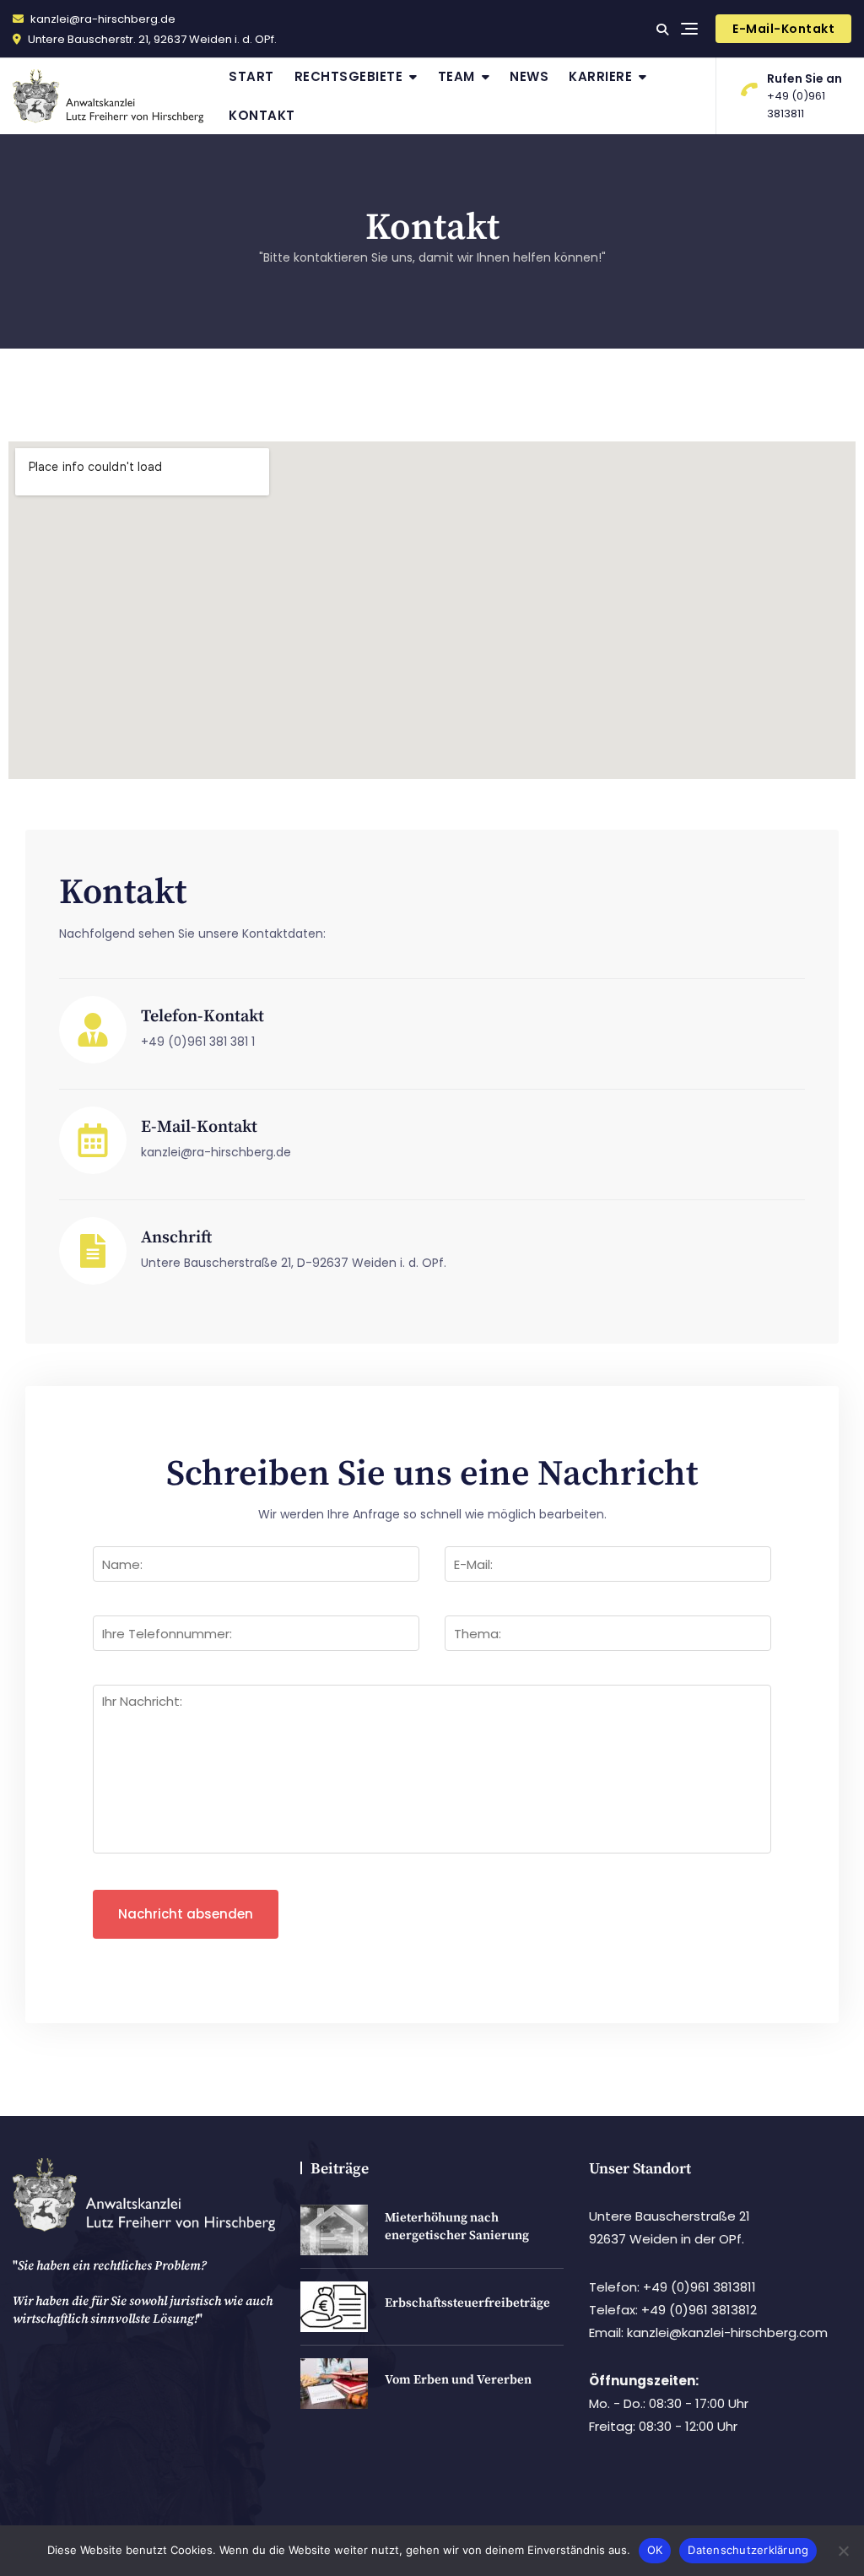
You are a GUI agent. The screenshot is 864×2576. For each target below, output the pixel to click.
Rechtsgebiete (349, 76)
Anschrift (176, 1238)
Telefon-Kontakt (202, 1017)
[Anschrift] (93, 1251)
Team (456, 76)
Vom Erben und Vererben (458, 2380)
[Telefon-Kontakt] (93, 1030)
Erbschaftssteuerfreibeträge (467, 2303)
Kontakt (262, 115)
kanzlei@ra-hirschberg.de (102, 19)
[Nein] (843, 2551)
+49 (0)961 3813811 (805, 96)
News (529, 76)
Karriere (600, 76)
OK (655, 2550)
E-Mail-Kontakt (783, 29)
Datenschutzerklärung (748, 2550)
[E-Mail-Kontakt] (93, 1140)
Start (251, 76)
